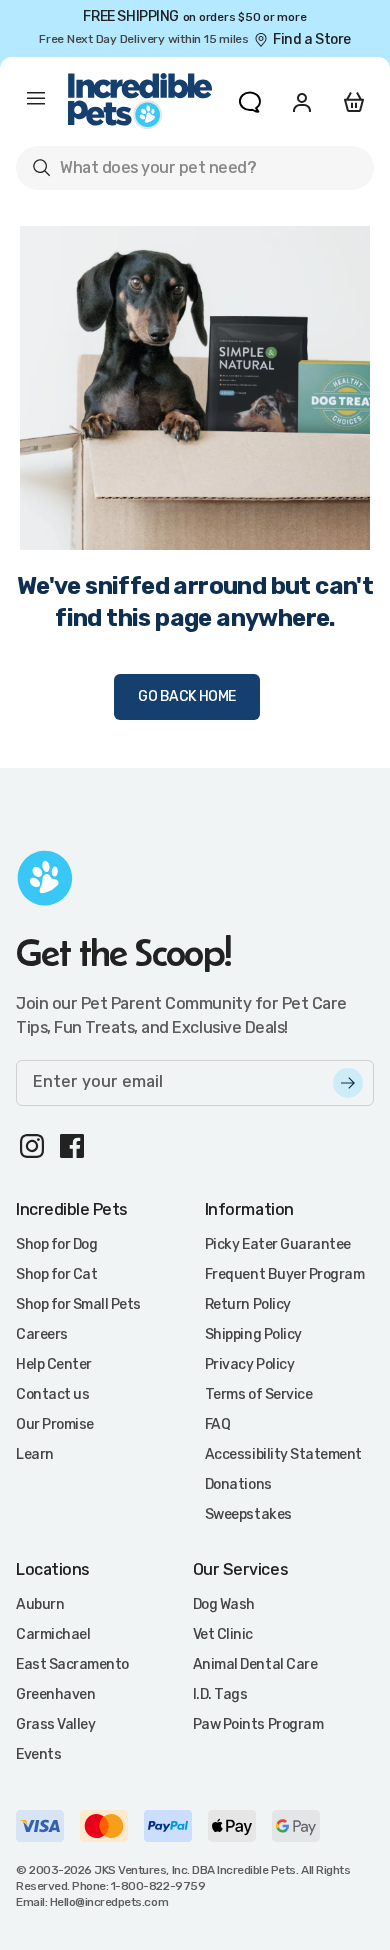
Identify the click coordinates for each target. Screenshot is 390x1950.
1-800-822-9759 (158, 1886)
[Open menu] (36, 102)
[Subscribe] (348, 1083)
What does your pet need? (143, 171)
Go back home (187, 696)
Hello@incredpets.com (109, 1902)
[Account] (302, 102)
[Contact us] (250, 102)
